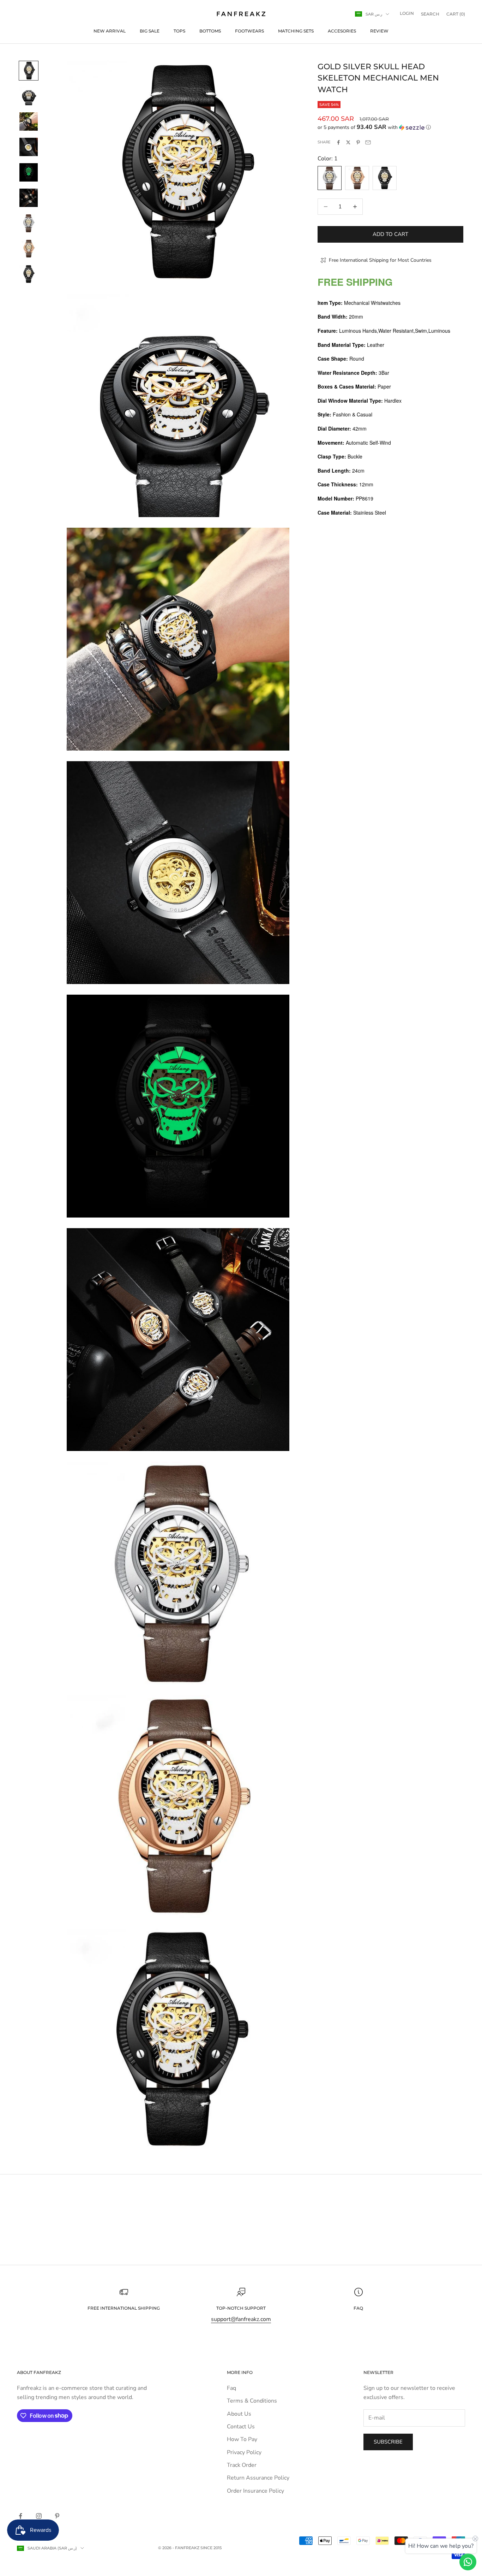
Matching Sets (296, 31)
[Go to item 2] (29, 96)
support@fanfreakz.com (241, 2319)
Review (379, 31)
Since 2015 (211, 2548)
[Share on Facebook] (338, 142)
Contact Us (241, 2427)
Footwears (249, 31)
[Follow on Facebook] (20, 2516)
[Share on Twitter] (348, 142)
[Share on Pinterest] (358, 142)
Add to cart (390, 234)
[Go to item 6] (29, 198)
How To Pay (242, 2439)
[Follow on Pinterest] (57, 2516)
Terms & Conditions (252, 2401)
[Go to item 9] (29, 274)
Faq (231, 2388)
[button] (390, 127)
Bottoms (210, 31)
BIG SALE (150, 31)
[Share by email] (368, 142)
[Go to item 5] (29, 172)
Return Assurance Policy (258, 2478)
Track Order (242, 2465)
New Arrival (110, 31)
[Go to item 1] (29, 71)
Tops (179, 31)
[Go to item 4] (29, 147)
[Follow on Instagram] (39, 2516)
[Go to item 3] (29, 122)
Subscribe (388, 2442)
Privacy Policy (244, 2452)
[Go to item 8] (29, 249)
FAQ (358, 2308)
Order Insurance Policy (255, 2491)
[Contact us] (468, 2562)
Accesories (342, 31)
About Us (239, 2414)
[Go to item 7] (29, 223)
